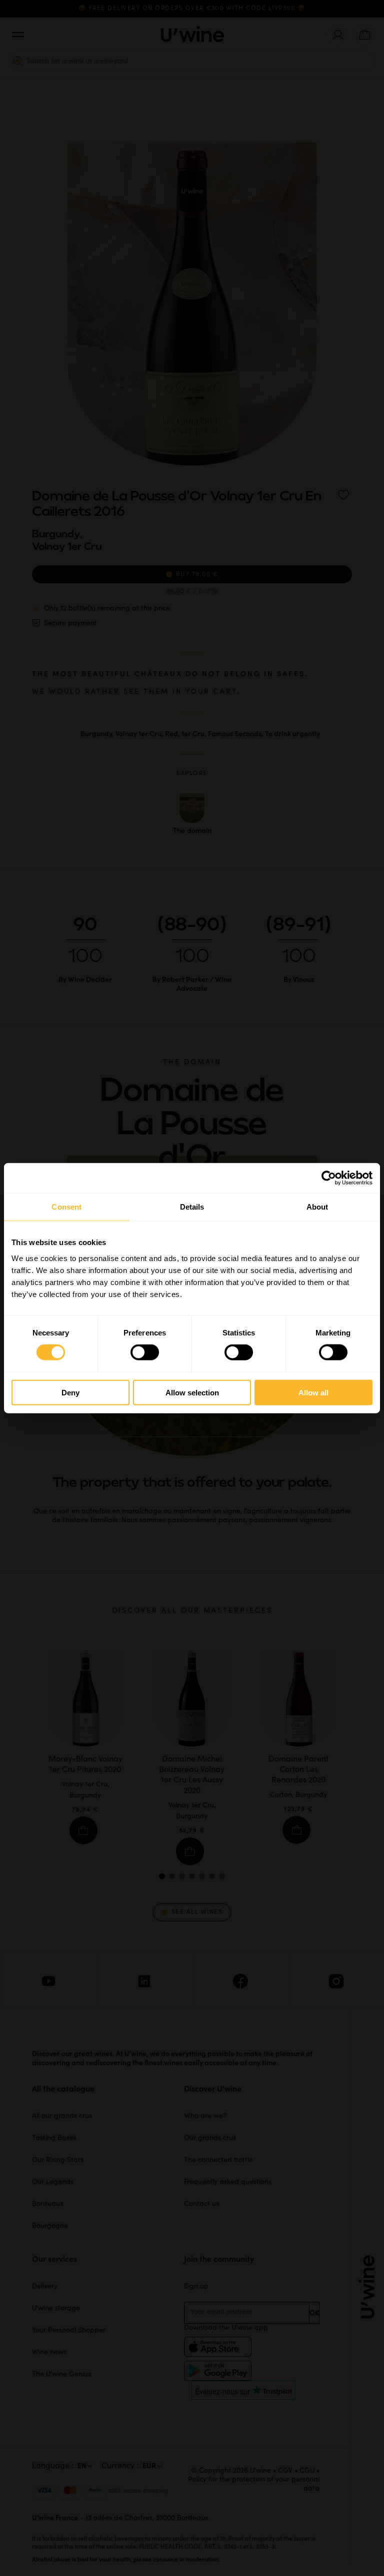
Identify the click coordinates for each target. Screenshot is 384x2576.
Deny (70, 1392)
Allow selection (192, 1392)
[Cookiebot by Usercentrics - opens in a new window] (329, 1178)
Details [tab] (192, 1207)
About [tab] (317, 1207)
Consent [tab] (66, 1207)
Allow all (313, 1392)
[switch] (145, 1352)
